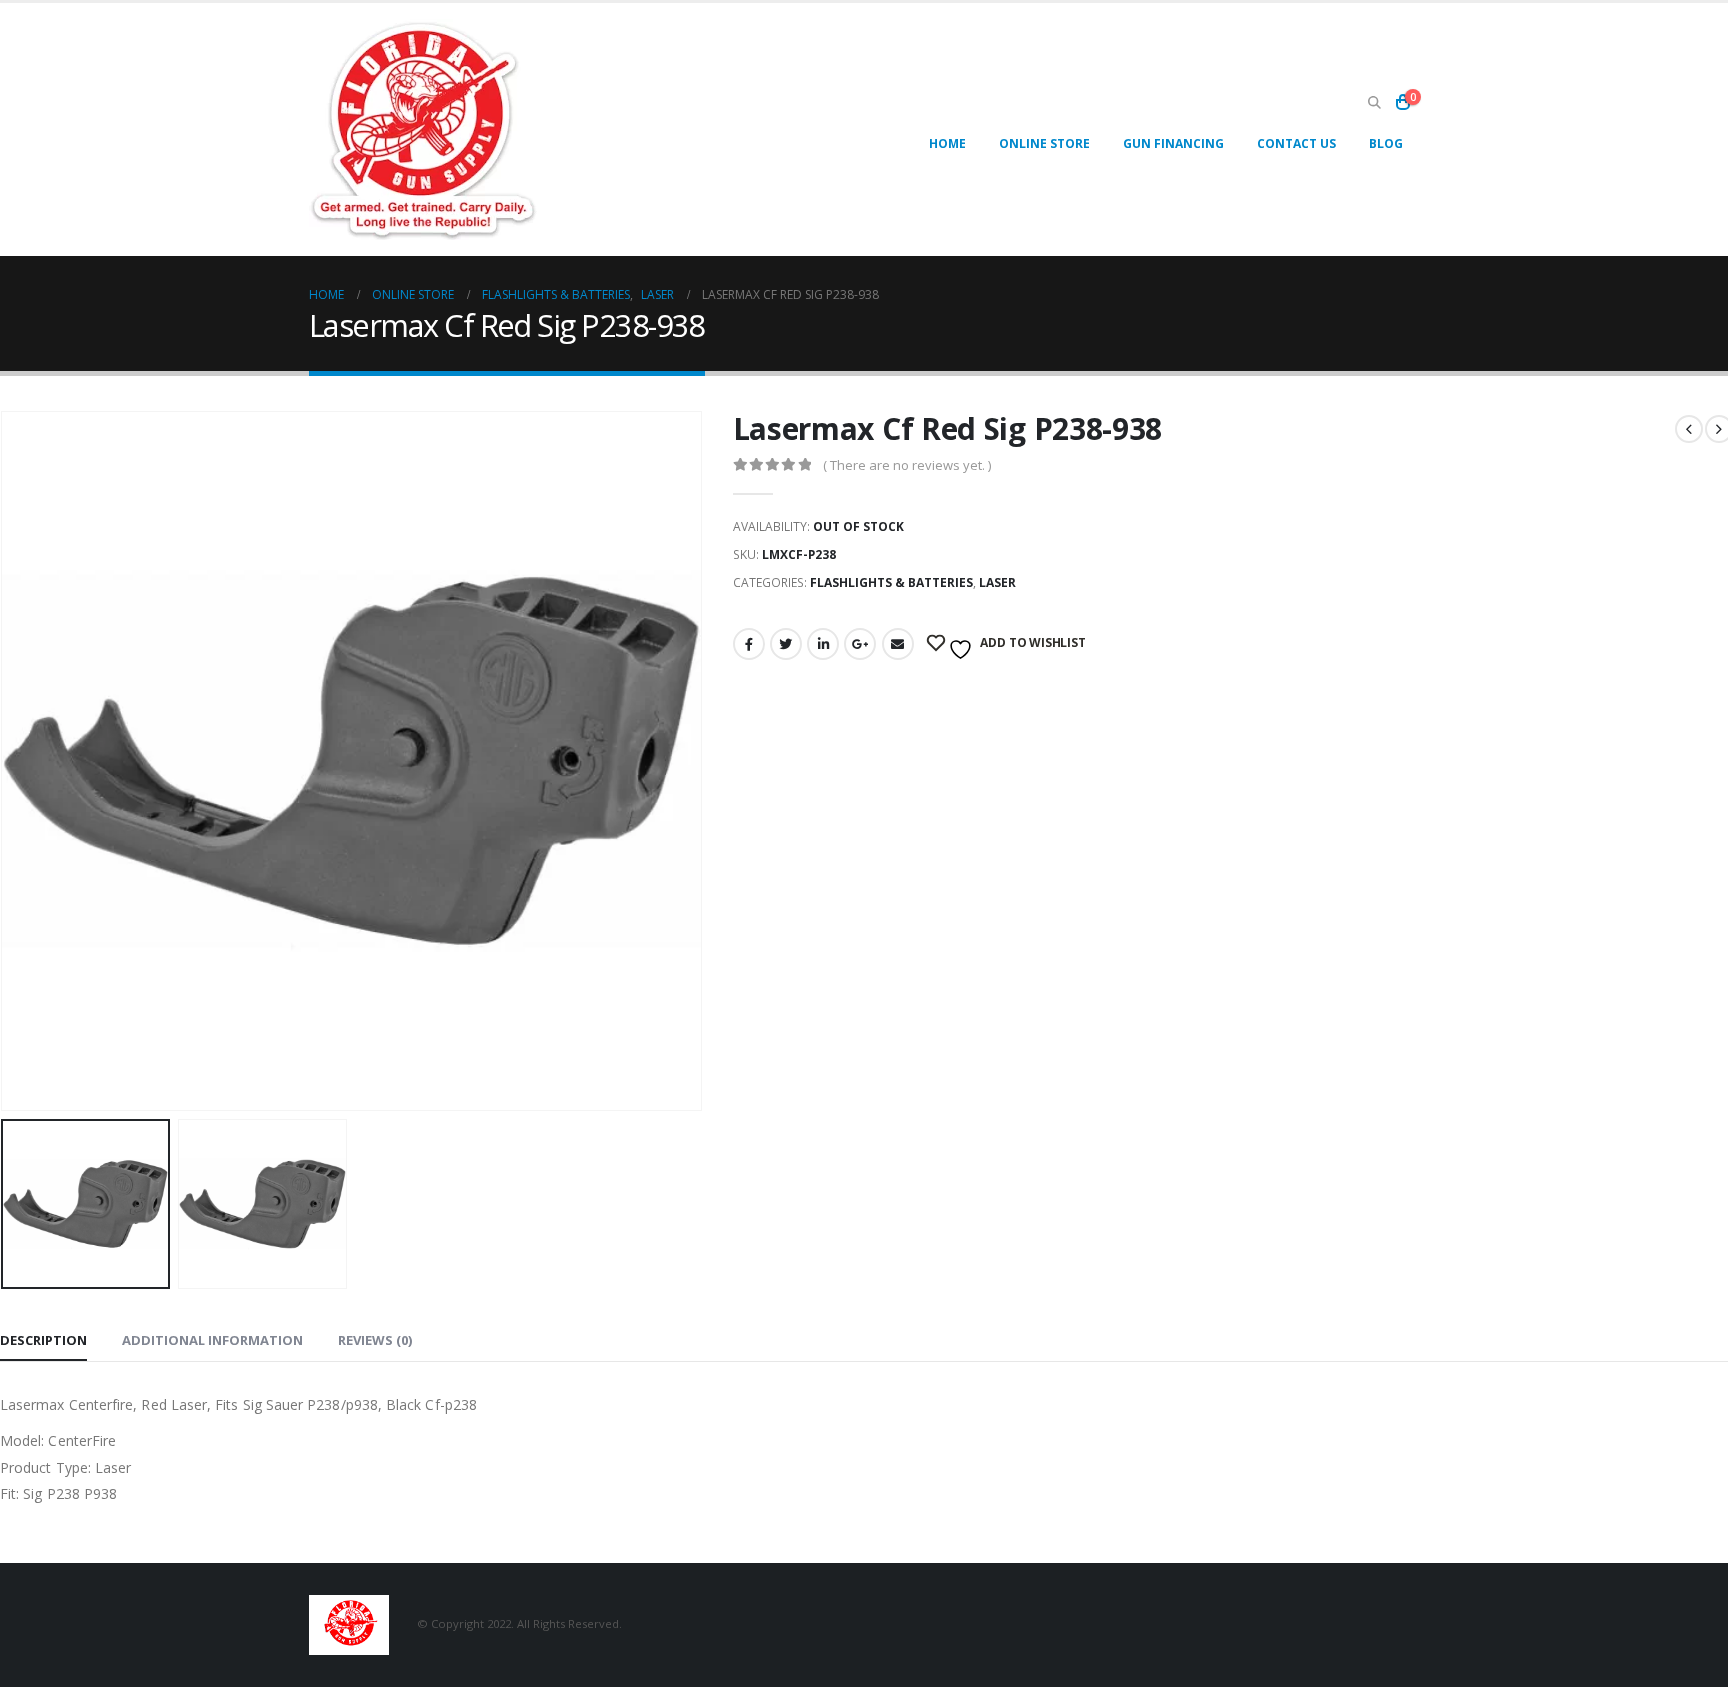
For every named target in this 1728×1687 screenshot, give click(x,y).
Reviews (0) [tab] (375, 1340)
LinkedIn (823, 644)
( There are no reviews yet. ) (907, 465)
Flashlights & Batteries (891, 582)
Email (898, 644)
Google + (860, 644)
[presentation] (698, 761)
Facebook (749, 644)
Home (947, 143)
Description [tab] (43, 1340)
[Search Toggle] (1374, 103)
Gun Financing (1173, 143)
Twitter (786, 644)
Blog (1386, 143)
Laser (997, 582)
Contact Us (1296, 143)
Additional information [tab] (212, 1340)
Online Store (1044, 143)
